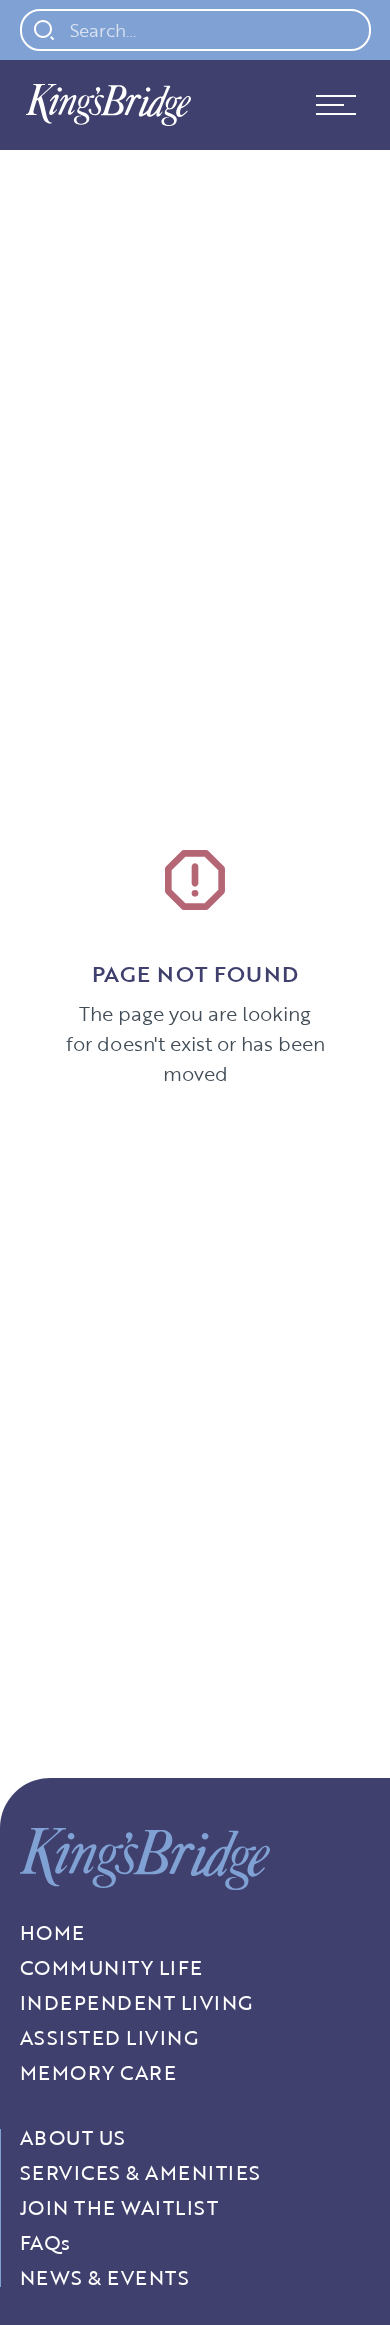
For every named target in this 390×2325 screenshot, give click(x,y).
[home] (103, 104)
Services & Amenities (140, 2172)
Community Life (111, 1967)
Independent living (136, 2002)
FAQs (45, 2242)
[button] (336, 105)
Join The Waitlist (119, 2207)
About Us (73, 2137)
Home (52, 1932)
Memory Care (98, 2072)
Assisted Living (109, 2037)
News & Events (105, 2277)
